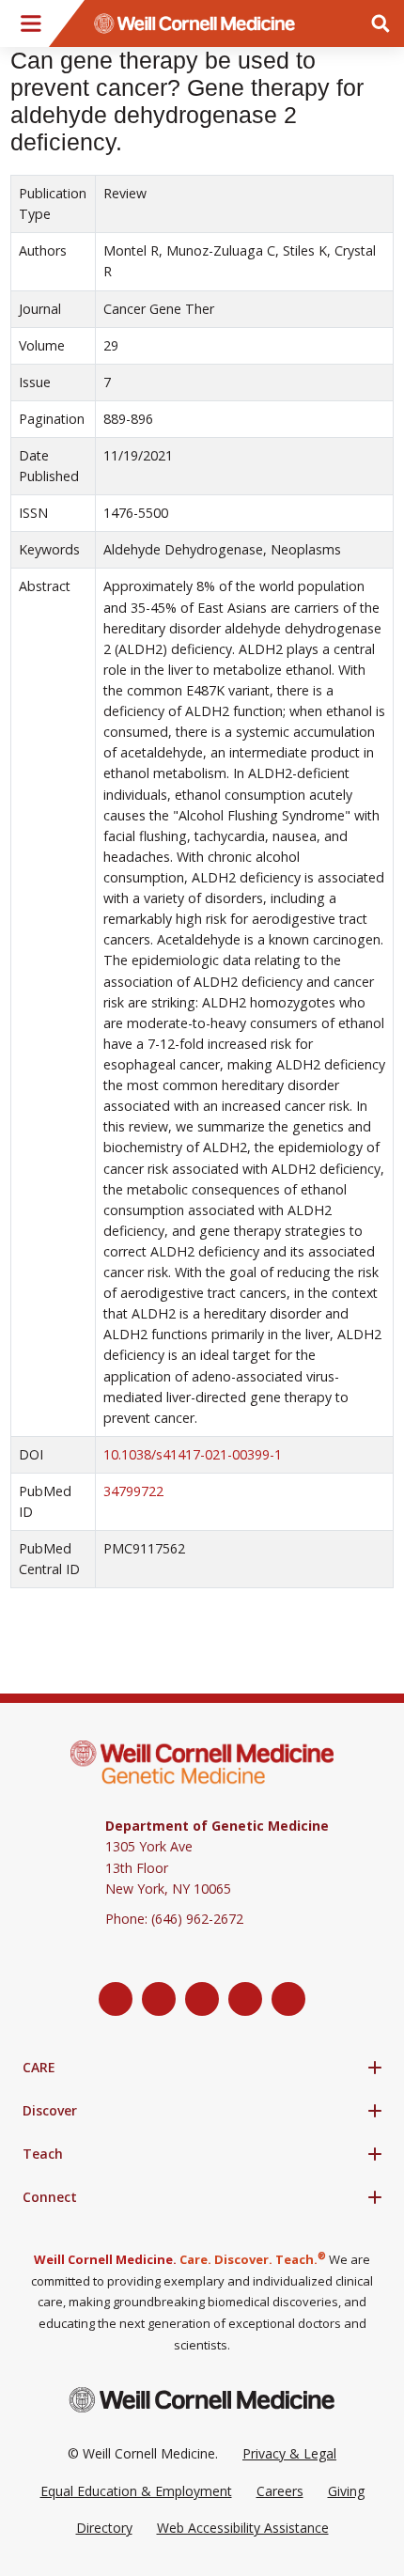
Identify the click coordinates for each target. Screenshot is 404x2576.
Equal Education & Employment (136, 2491)
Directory (104, 2528)
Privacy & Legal (289, 2453)
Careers (280, 2491)
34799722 (133, 1491)
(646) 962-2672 (197, 1919)
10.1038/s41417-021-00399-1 (193, 1454)
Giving (346, 2491)
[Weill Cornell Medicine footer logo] (202, 2400)
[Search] (381, 23)
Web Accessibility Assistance (243, 2528)
